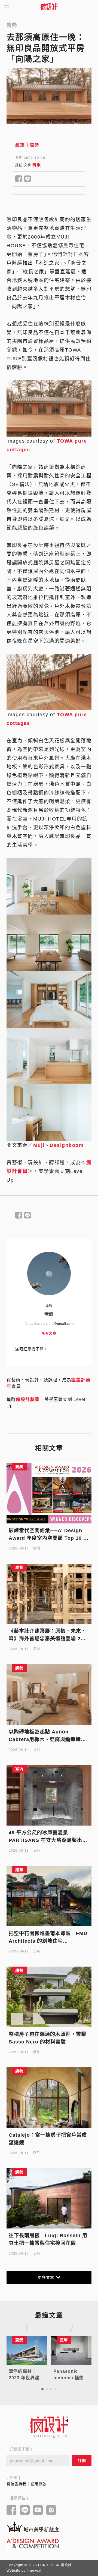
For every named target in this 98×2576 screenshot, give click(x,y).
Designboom (67, 1145)
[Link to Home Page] (49, 7)
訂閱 (82, 2461)
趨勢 (34, 145)
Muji (39, 1145)
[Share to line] (28, 179)
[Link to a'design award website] (33, 2543)
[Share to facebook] (19, 179)
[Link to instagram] (51, 2511)
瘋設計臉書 (28, 1399)
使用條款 (39, 2484)
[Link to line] (25, 2511)
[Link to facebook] (12, 2511)
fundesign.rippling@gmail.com (49, 1324)
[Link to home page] (49, 2427)
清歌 (37, 165)
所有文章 (49, 1334)
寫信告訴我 (16, 2484)
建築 (20, 145)
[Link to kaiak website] (33, 2527)
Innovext (34, 2571)
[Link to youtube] (38, 2511)
